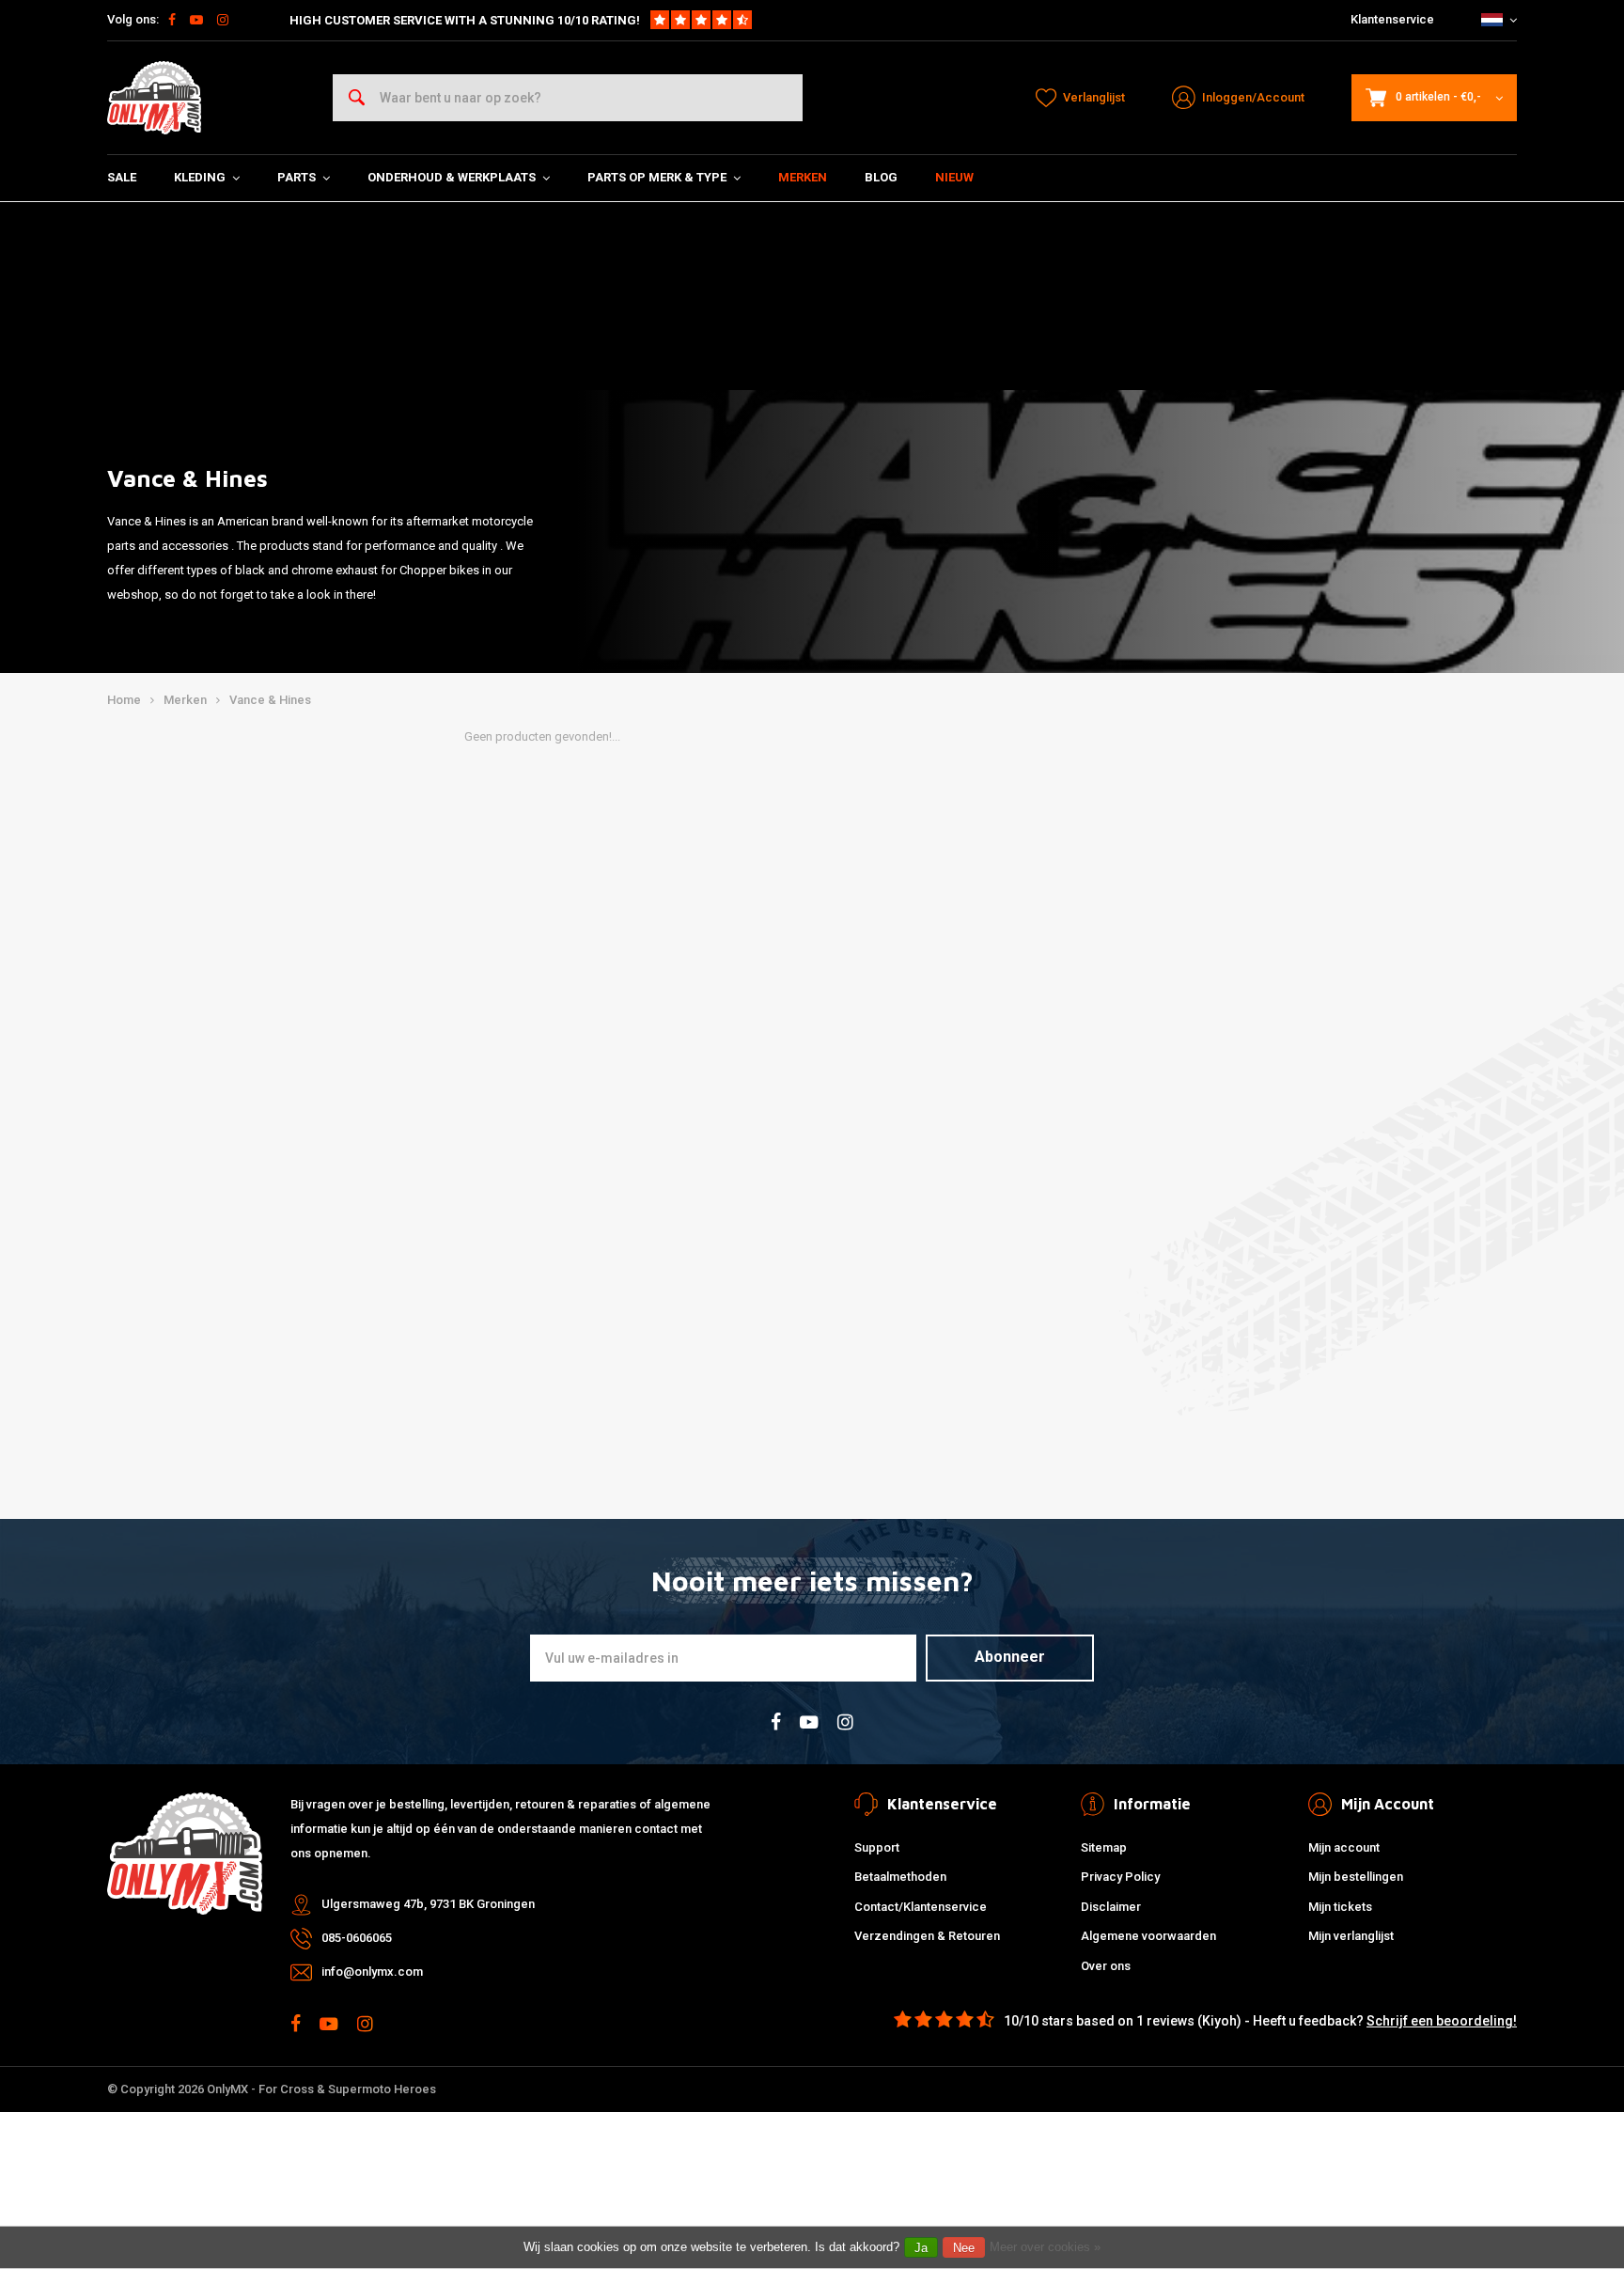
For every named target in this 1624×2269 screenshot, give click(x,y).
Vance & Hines (270, 700)
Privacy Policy (1120, 1877)
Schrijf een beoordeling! (1442, 2021)
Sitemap (1104, 1847)
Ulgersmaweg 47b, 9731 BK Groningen (428, 1904)
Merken (803, 177)
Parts (297, 177)
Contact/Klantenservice (921, 1907)
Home (124, 700)
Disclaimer (1111, 1907)
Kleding (200, 177)
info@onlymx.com (372, 1972)
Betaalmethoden (900, 1877)
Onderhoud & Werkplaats (452, 177)
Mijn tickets (1340, 1907)
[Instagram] (223, 20)
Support (877, 1847)
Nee (964, 2248)
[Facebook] (172, 20)
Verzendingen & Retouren (927, 1936)
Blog (881, 177)
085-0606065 (357, 1938)
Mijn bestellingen (1356, 1877)
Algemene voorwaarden (1148, 1936)
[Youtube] (196, 20)
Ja (921, 2248)
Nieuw (954, 177)
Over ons (1106, 1966)
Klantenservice (1392, 19)
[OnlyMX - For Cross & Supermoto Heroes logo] (154, 98)
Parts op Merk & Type (657, 177)
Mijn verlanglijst (1351, 1936)
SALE (122, 177)
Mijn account (1344, 1847)
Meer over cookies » (1045, 2247)
